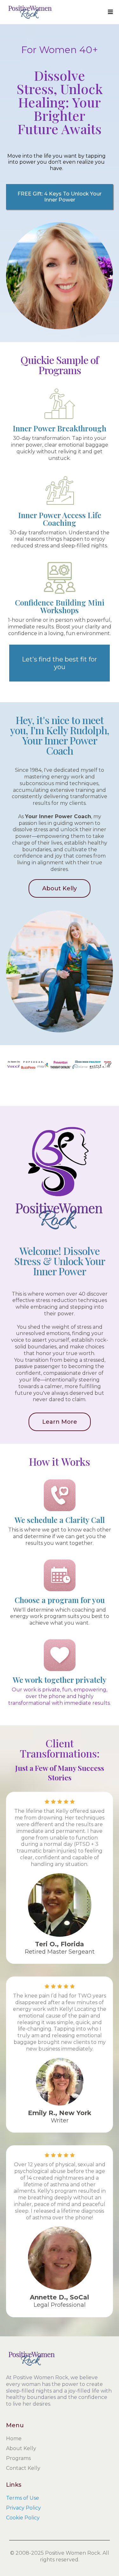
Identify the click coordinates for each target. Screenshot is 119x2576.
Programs (18, 2458)
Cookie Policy (23, 2518)
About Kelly (21, 2448)
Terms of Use (23, 2498)
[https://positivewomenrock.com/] (30, 12)
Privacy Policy (23, 2508)
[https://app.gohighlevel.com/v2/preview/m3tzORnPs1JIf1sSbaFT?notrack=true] (60, 2359)
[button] (110, 12)
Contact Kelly (23, 2468)
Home (14, 2439)
